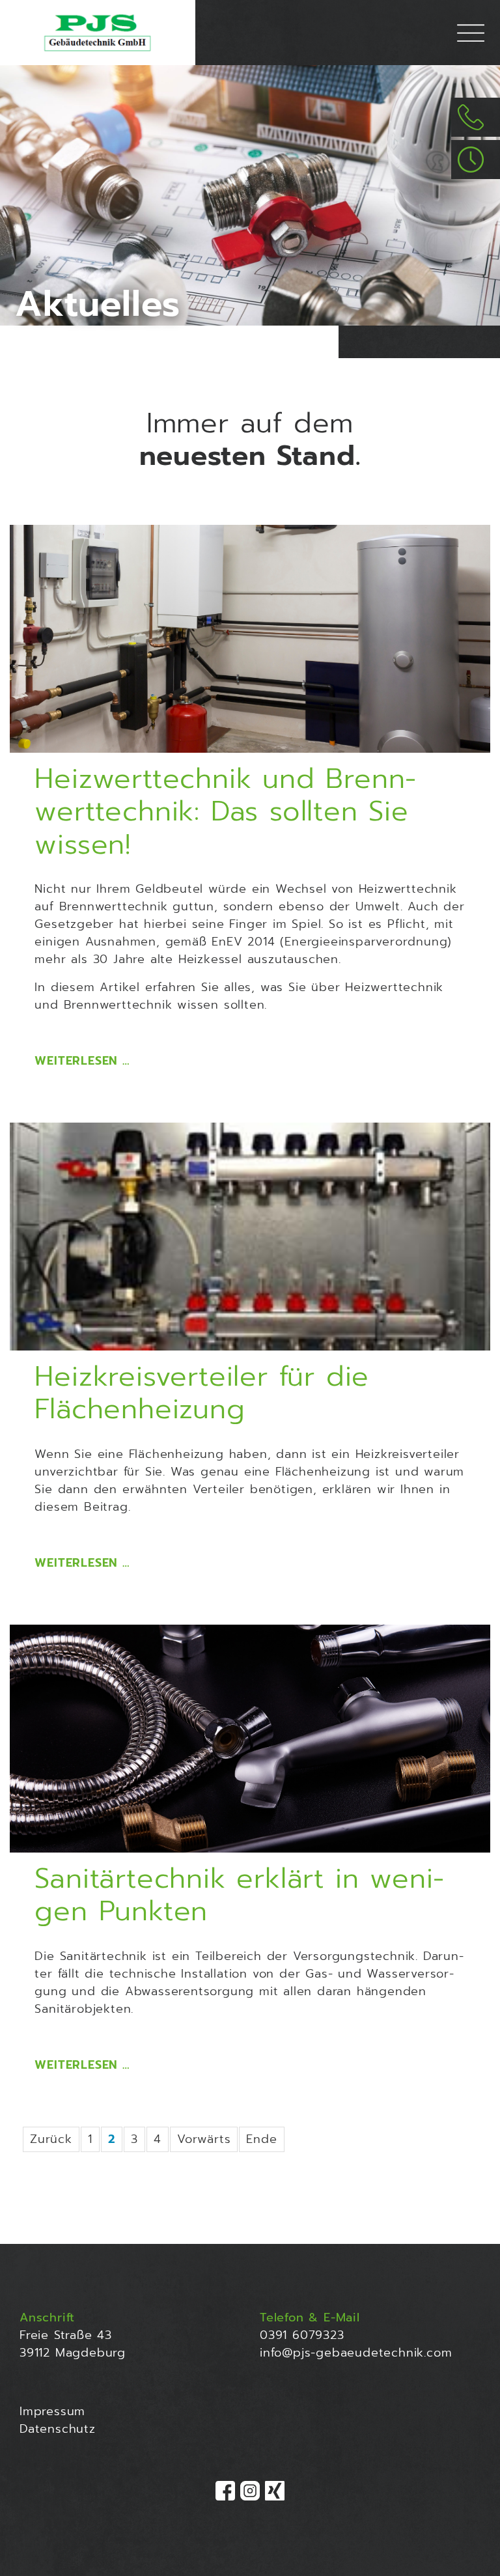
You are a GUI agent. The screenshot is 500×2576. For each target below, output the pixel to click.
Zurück (51, 2139)
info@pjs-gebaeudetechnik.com (356, 2353)
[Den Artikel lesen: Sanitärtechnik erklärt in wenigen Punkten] (250, 1739)
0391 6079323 (302, 2335)
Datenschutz (58, 2429)
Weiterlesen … (82, 1061)
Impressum (52, 2411)
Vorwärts (204, 2139)
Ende (261, 2139)
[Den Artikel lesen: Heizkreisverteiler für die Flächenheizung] (250, 1237)
